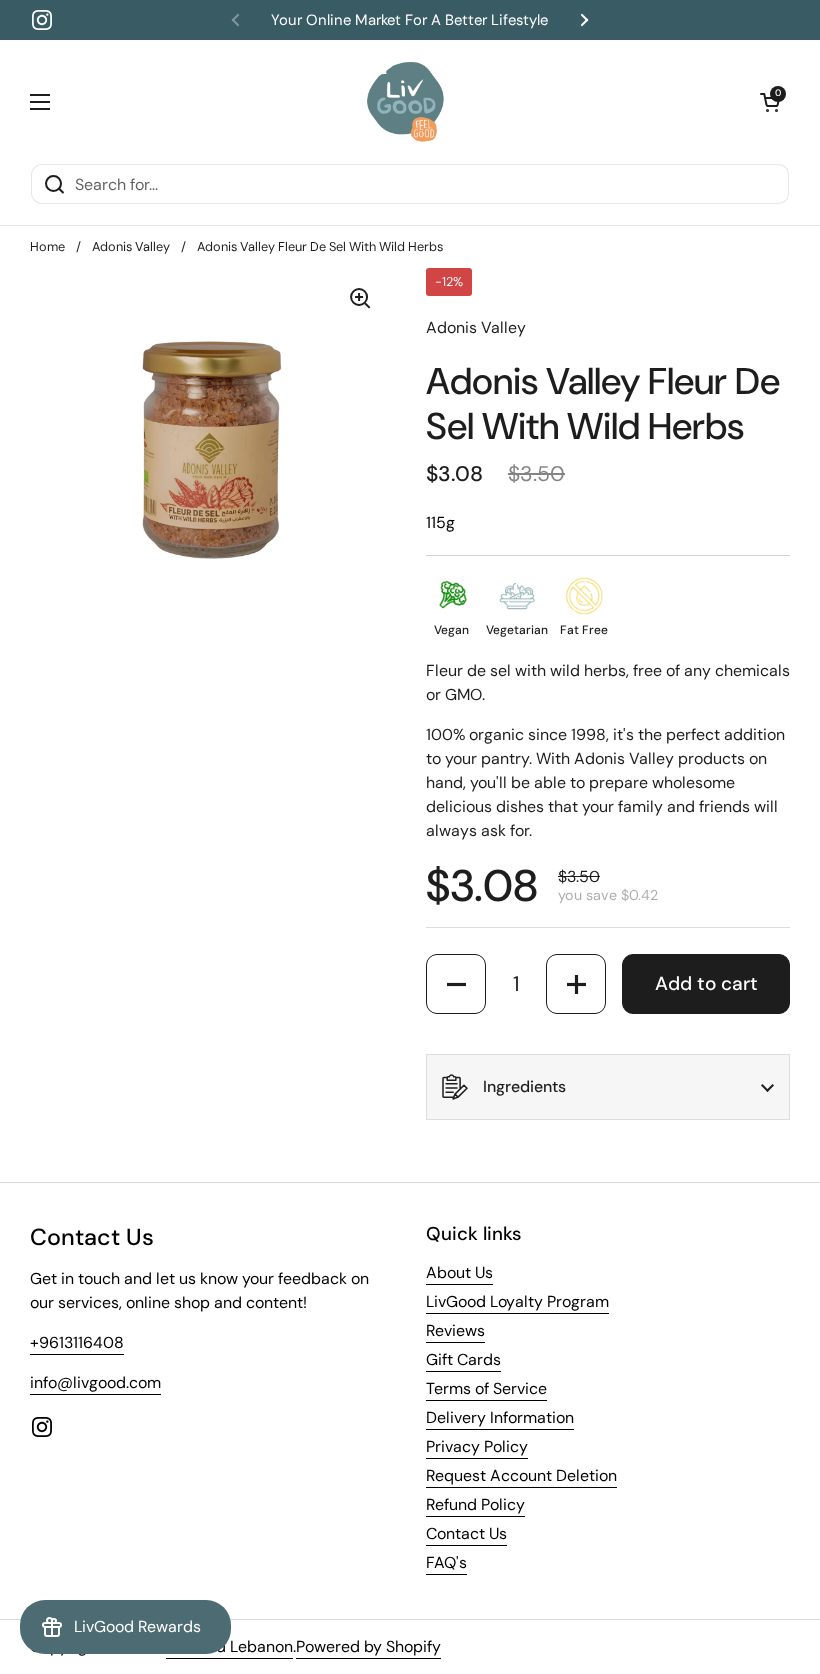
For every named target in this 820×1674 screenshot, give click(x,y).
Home (47, 246)
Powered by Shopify (368, 1646)
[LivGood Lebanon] (405, 101)
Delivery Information (500, 1417)
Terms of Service (486, 1388)
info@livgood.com (95, 1382)
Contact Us (466, 1533)
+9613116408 (77, 1342)
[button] (770, 102)
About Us (459, 1272)
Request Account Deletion (521, 1475)
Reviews (455, 1330)
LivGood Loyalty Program (517, 1301)
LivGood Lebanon (229, 1646)
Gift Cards (463, 1359)
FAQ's (446, 1562)
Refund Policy (475, 1504)
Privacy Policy (477, 1446)
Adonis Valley (131, 246)
